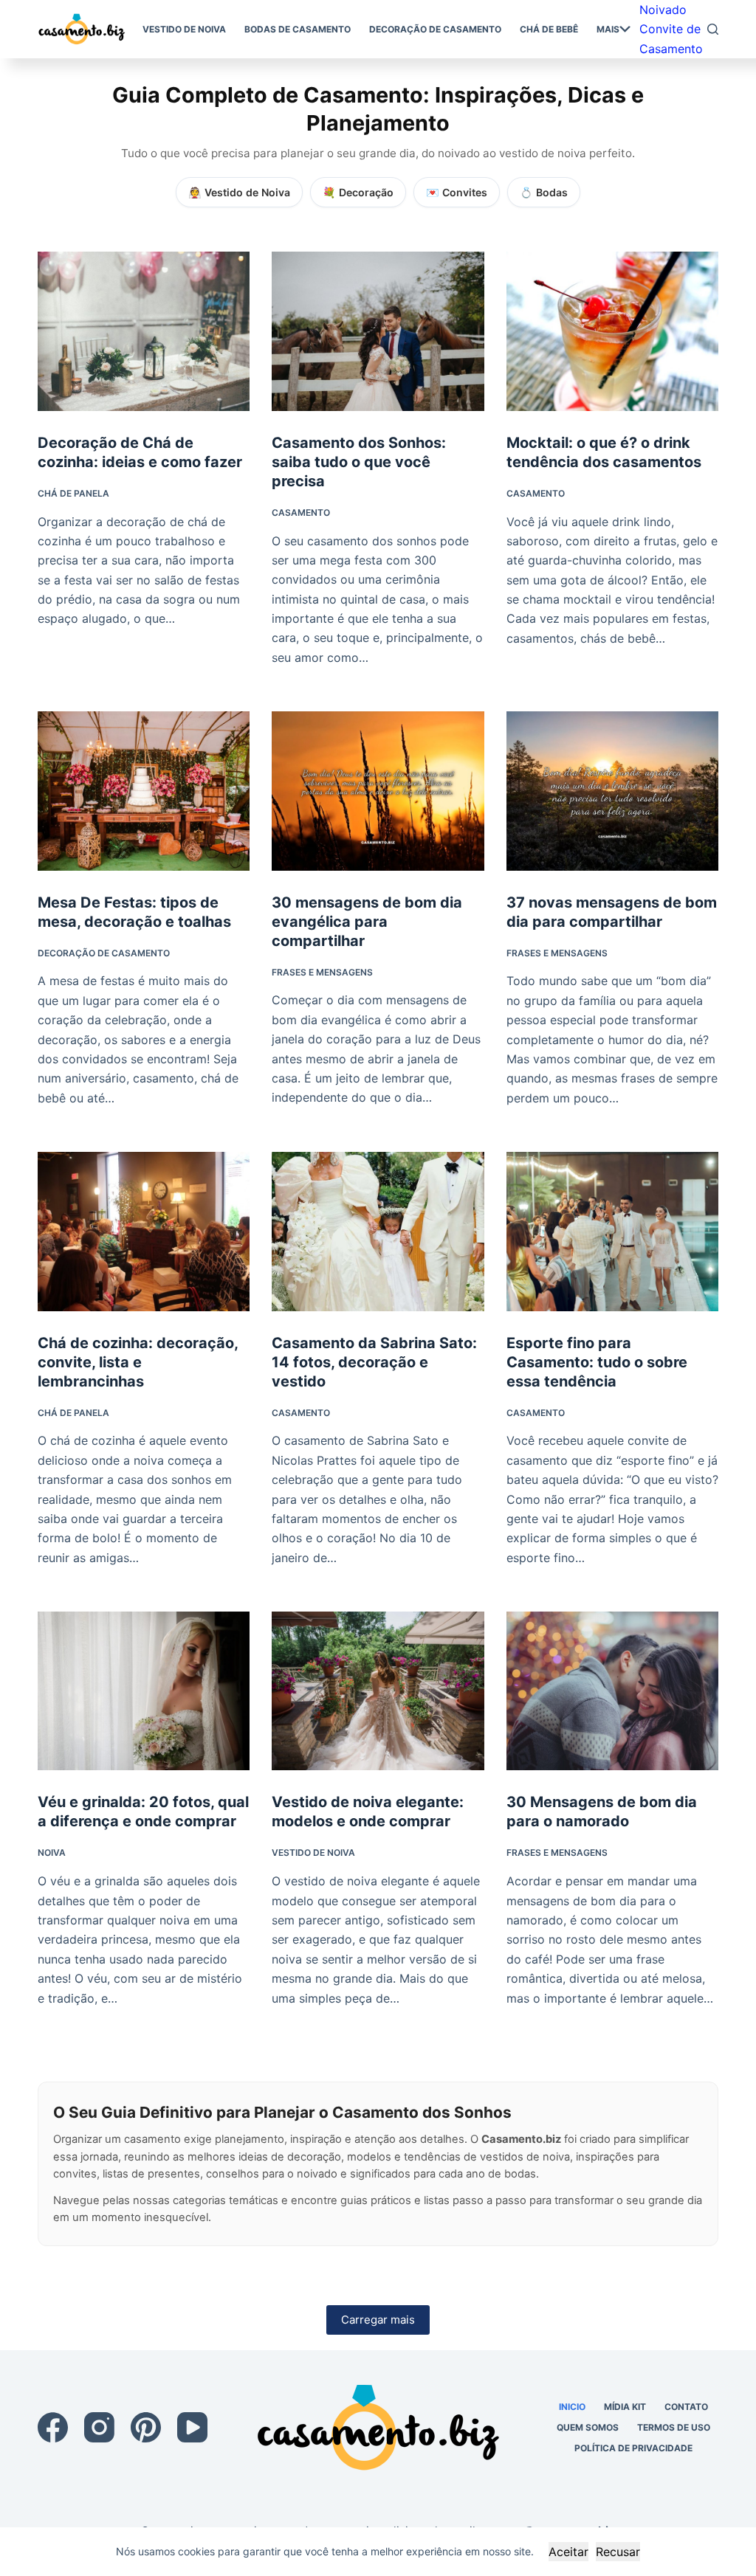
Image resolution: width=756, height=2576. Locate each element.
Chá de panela (73, 493)
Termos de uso (674, 2427)
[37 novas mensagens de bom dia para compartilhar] (612, 791)
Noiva (52, 1852)
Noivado (663, 10)
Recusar (618, 2552)
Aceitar (568, 2552)
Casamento (301, 512)
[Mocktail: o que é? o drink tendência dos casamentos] (612, 331)
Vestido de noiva (184, 29)
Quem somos (588, 2427)
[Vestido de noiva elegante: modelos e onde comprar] (378, 1691)
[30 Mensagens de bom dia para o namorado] (612, 1691)
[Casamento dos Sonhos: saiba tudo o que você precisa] (378, 331)
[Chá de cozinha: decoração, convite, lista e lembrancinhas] (144, 1231)
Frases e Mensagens (322, 972)
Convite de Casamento (671, 38)
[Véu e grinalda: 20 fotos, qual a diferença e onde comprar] (144, 1691)
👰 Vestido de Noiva (239, 192)
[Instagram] (99, 2427)
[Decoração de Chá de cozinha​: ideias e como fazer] (144, 331)
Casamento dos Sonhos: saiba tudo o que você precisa (359, 462)
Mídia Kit (625, 2407)
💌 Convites (457, 192)
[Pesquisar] (713, 29)
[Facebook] (53, 2427)
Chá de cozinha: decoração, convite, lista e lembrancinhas (138, 1362)
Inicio (572, 2407)
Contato (686, 2407)
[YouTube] (192, 2427)
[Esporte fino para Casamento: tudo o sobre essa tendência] (612, 1231)
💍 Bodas (544, 192)
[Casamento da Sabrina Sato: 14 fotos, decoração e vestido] (378, 1231)
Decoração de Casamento (435, 29)
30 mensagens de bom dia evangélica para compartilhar (367, 922)
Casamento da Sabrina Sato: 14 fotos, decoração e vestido (374, 1362)
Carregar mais (378, 2320)
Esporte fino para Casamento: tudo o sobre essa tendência (597, 1362)
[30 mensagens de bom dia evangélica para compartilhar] (378, 791)
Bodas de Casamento (298, 29)
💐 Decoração (358, 192)
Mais (608, 29)
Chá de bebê (549, 29)
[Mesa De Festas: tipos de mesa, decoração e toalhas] (144, 791)
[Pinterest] (146, 2427)
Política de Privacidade (633, 2448)
